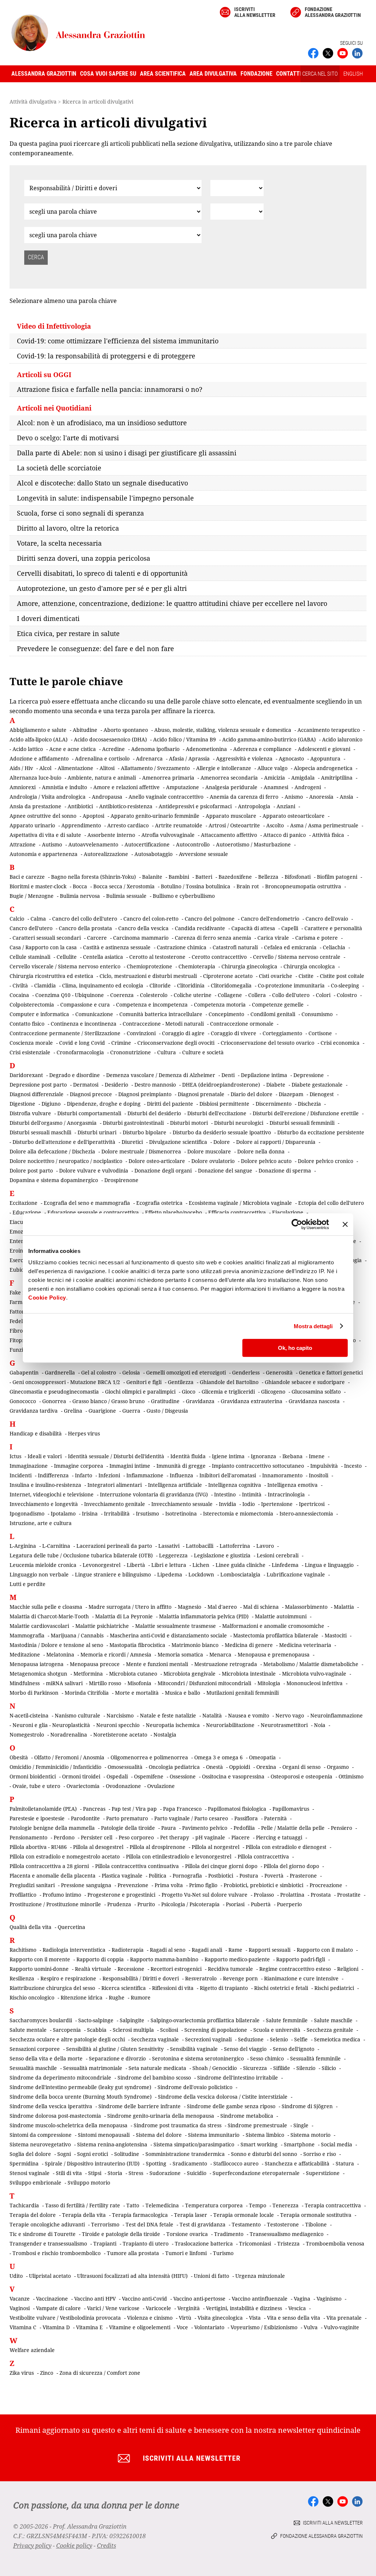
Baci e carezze (27, 877)
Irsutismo (147, 1513)
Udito (16, 2276)
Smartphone (299, 2144)
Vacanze (20, 2299)
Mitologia (269, 1683)
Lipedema (170, 1574)
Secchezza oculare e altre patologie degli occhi (67, 2039)
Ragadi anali (207, 1950)
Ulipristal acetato (50, 2276)
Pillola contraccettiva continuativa (137, 1866)
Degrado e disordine (75, 1075)
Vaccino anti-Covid (144, 2299)
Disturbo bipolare (144, 1132)
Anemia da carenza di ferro (244, 797)
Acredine (113, 749)
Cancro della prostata (85, 928)
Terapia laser (191, 2215)
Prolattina (292, 1895)
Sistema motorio (310, 2135)
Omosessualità (125, 1767)
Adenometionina (206, 749)
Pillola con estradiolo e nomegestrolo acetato (65, 1856)
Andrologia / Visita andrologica (48, 797)
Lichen (201, 1565)
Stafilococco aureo (236, 2163)
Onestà (214, 1767)
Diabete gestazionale (317, 1085)
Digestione (22, 1104)
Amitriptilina (337, 778)
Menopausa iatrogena (37, 1664)
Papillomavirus (291, 1809)
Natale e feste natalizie (168, 1715)
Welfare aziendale (32, 2350)
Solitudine (127, 2154)
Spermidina (24, 2163)
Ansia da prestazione (35, 806)
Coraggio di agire (183, 1033)
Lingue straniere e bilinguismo (113, 1574)
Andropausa (107, 797)
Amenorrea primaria (168, 778)
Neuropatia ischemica (173, 1725)
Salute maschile (333, 2020)
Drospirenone (121, 1180)
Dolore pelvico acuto (266, 1161)
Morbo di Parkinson (34, 1693)
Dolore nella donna (261, 1151)
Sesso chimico (267, 2058)
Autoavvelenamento (93, 844)
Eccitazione (23, 1203)
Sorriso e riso (320, 2154)
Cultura (167, 1052)
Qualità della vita (30, 1927)
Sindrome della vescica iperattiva (51, 2106)
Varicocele (158, 2308)
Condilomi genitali (273, 1014)
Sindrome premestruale (257, 2125)
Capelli (290, 928)
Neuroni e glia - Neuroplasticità (51, 1725)
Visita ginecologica (220, 2318)
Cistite (306, 976)
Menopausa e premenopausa (274, 1654)
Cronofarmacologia (80, 1052)
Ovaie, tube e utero (36, 1786)
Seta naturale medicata (157, 2068)
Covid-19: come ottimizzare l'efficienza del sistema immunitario (118, 341)
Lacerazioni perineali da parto (114, 1546)
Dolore (222, 1142)
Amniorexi (23, 787)
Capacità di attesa (253, 928)
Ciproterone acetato (228, 976)
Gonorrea (54, 1401)
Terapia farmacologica (140, 2215)
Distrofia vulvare (30, 1113)
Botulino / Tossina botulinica (196, 886)
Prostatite (349, 1895)
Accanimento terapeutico (329, 730)
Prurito (146, 1904)
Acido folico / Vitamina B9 (185, 739)
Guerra (131, 1411)
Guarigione (102, 1411)
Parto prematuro (127, 1818)
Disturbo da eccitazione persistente (321, 1132)
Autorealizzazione (106, 854)
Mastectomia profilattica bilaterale (276, 1635)
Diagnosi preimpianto (145, 1094)
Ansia (346, 797)
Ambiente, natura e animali (102, 778)
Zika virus (22, 2373)
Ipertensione (277, 1504)
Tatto (133, 2205)
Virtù (185, 2318)
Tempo (258, 2205)
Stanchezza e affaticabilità (297, 2163)
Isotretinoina (181, 1513)
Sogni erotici (93, 2154)
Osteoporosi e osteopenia (301, 1776)
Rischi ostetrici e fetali (281, 1988)
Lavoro (265, 1546)
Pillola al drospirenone (158, 1847)
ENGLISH (353, 74)
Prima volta (169, 1885)
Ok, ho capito (295, 1348)
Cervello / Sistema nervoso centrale (297, 957)
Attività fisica (328, 835)
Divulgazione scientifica (178, 1142)
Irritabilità (117, 1513)
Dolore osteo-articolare (157, 1161)
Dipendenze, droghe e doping (104, 1104)
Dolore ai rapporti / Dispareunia (276, 1142)
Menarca (220, 1654)
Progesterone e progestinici (121, 1895)
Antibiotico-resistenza (126, 806)
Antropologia (254, 806)
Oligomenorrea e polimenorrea (149, 1757)
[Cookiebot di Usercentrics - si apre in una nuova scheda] (297, 1224)
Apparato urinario (32, 825)
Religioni (348, 1969)
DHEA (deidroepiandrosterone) (221, 1085)
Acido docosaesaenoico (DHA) (110, 739)
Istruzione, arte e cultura (41, 1523)
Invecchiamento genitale (115, 1504)
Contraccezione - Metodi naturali (163, 1024)
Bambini (179, 877)
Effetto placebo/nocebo (173, 1212)
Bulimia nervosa (80, 896)
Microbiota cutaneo (133, 1674)
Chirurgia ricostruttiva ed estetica (51, 976)
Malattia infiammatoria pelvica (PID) (204, 1616)
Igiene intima (228, 1456)
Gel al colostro (99, 1372)
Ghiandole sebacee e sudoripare (305, 1382)
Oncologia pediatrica (174, 1767)
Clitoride (160, 985)
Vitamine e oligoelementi (140, 2327)
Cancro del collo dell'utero (85, 919)
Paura (169, 1828)
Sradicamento (190, 2163)
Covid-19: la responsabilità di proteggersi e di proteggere (106, 356)
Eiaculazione (288, 1212)
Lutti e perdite (28, 1584)
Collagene (230, 995)
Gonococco (23, 1401)
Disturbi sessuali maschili (40, 1132)
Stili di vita (69, 2173)
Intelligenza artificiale (175, 1485)
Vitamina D (56, 2327)
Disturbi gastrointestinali (133, 1123)
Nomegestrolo (27, 1735)
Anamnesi (276, 787)
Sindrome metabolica (247, 2116)
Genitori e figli (144, 1382)
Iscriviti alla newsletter (255, 12)
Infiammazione (145, 1475)
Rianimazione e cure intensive (301, 1978)
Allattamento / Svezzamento (155, 768)
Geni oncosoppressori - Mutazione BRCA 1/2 (66, 1382)
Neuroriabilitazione (230, 1725)
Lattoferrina (235, 1546)
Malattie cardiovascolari (39, 1626)
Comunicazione (94, 1014)
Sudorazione (165, 2173)
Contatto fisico (27, 1024)
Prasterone (303, 1876)
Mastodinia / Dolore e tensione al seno (56, 1645)
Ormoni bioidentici (33, 1776)
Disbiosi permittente (224, 1104)
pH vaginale (210, 1837)
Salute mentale (28, 2030)
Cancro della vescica (143, 928)
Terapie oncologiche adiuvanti (47, 2224)
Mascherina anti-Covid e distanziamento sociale (168, 1635)
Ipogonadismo (27, 1513)
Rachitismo (23, 1950)
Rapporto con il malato (325, 1950)
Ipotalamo (63, 1513)
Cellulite (67, 957)
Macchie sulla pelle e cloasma (46, 1607)
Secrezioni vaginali (208, 2039)
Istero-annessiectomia (306, 1513)
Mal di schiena (261, 1607)
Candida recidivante (200, 928)
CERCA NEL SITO (320, 74)
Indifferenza (53, 1475)
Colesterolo (154, 995)
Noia (320, 1725)
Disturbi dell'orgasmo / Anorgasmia (53, 1123)
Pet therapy (175, 1837)
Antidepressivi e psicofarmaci (195, 806)
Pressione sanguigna (86, 1885)
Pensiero (341, 1828)
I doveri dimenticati (48, 618)
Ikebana (292, 1456)
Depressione (309, 1075)
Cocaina (19, 995)
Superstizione (323, 2173)
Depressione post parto (38, 1085)
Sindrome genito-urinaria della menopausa (161, 2116)
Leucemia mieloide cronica (43, 1565)
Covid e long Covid (82, 1043)
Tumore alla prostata (133, 2253)
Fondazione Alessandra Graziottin (333, 12)
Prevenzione (133, 1885)
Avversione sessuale (203, 854)
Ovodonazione (123, 1786)
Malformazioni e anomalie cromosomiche (273, 1626)
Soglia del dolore (30, 2154)
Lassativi (169, 1546)
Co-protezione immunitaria (291, 985)
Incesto (353, 1466)
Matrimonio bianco (195, 1645)
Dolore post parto (31, 1170)
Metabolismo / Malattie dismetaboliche (311, 1664)
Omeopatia (262, 1757)
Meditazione (25, 1654)
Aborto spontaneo (126, 730)
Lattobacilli (200, 1546)
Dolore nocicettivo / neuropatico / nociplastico (66, 1161)
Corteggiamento (282, 1033)
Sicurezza (255, 2068)
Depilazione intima (264, 1075)
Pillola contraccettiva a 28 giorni (49, 1866)
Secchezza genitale (330, 2030)
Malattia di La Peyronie (124, 1616)
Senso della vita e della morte (46, 2058)
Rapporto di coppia (100, 1959)
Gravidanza (200, 1401)
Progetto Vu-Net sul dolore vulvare (205, 1895)
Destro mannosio (155, 1085)
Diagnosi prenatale (201, 1094)
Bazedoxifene (235, 877)
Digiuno (51, 1104)
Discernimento (274, 1104)
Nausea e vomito (249, 1715)
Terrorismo (105, 2224)
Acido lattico (28, 749)
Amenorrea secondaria (229, 778)
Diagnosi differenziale (37, 1094)
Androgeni (308, 787)
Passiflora (246, 1818)
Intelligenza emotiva (292, 1485)
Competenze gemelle (278, 1005)
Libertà (136, 1565)
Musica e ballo (182, 1693)
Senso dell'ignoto (294, 2049)
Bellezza (268, 877)
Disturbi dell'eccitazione (217, 1113)
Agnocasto (291, 758)
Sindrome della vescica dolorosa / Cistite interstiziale (223, 2097)
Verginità (189, 2308)
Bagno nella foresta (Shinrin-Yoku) (93, 877)
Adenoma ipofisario (155, 749)
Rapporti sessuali (270, 1950)
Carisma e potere (317, 938)
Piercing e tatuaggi (279, 1837)
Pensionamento (28, 1837)
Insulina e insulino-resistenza (45, 1485)
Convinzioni (141, 1033)
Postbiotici (221, 1876)
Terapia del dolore (33, 2215)
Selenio (279, 2039)
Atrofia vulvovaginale (168, 835)
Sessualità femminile (315, 2058)
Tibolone (316, 2224)
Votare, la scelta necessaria (59, 543)
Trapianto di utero (146, 2243)
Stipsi (95, 2173)
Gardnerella (60, 1372)
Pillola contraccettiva (263, 1856)
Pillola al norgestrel (216, 1847)
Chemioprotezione (149, 966)
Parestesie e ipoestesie (37, 1818)
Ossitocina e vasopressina (233, 1776)
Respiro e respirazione (68, 1978)
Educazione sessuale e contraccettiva (93, 1212)
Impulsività (324, 1466)
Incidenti (21, 1475)
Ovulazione (161, 1786)
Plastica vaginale (122, 1876)
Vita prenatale (344, 2318)
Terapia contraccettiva (333, 2205)
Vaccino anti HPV (95, 2299)
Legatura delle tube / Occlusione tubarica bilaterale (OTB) (81, 1555)
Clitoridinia (191, 985)
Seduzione (251, 2039)
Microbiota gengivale (189, 1674)
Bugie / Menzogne (32, 896)
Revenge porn (240, 1978)
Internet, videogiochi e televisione (52, 1494)
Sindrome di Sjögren (307, 2106)
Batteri (204, 877)
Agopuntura (325, 758)
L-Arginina (23, 1546)
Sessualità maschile (33, 2068)
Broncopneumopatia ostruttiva (303, 886)
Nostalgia (165, 1735)
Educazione (27, 1212)
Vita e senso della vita (294, 2318)
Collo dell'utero (291, 995)
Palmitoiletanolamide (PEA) (43, 1809)
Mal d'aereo (222, 1607)
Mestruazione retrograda (226, 1664)
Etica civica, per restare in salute (68, 633)
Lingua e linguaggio (329, 1565)
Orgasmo (338, 1767)
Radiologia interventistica (74, 1950)
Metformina (88, 1674)
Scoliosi (169, 2030)
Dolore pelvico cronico (326, 1161)
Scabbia (97, 2030)
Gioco (189, 1392)
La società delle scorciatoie (59, 468)
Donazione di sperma (285, 1170)
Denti (228, 1075)
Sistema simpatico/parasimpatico (194, 2144)
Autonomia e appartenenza (44, 854)
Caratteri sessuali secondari (47, 938)
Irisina (90, 1513)
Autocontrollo (193, 844)
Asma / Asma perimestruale (324, 825)
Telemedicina (162, 2205)
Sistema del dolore (159, 2135)
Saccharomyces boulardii (41, 2020)
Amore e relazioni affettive (126, 787)
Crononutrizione (131, 1052)
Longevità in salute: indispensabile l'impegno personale (105, 498)
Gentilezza (181, 1382)
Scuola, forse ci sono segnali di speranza (80, 513)
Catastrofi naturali (235, 947)
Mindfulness (25, 1683)
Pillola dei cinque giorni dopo (221, 1866)
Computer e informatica (39, 1014)
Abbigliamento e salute (38, 730)
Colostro (347, 995)
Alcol (45, 768)
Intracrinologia (286, 1494)
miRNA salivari (64, 1683)
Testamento (246, 2224)
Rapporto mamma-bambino (164, 1959)
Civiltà (20, 985)
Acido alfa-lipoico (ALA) (39, 739)
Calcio (17, 919)
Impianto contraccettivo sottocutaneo (258, 1466)
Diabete (276, 1085)
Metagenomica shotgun (38, 1674)
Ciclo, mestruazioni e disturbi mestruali (148, 976)
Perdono (64, 1837)
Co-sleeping (345, 985)
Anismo (294, 797)
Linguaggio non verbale (39, 1574)
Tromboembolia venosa (335, 2243)
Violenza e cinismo (150, 2318)
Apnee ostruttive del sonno (43, 816)
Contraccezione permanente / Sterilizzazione (65, 1033)
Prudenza (119, 1904)
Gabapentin (24, 1372)
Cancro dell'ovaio (327, 919)
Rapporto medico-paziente (237, 1959)
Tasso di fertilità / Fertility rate (83, 2205)
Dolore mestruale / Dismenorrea (141, 1151)
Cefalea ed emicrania (290, 947)
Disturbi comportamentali (89, 1113)
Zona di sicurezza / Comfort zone (100, 2373)
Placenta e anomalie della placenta (53, 1876)
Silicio (329, 2068)
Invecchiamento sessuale (182, 1504)
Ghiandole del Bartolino (229, 1382)
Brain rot (248, 886)
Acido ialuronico (342, 739)
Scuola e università (277, 2030)
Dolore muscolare (209, 1151)
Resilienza (22, 1978)
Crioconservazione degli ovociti (176, 1043)
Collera (257, 995)
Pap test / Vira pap (134, 1809)
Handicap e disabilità (36, 1433)
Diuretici (132, 1142)
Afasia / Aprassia (189, 758)
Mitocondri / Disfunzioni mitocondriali (204, 1683)
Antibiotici (80, 806)
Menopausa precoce (95, 1664)
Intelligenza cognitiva (235, 1485)
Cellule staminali (30, 957)
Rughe (117, 1997)
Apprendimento (81, 825)
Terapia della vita (84, 2215)
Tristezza (288, 2243)
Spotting (156, 2163)
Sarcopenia (67, 2030)
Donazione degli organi (163, 1170)
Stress (136, 2173)
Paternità (275, 1818)
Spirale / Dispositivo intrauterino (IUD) (92, 2163)
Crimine (121, 1043)
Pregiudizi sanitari (32, 1885)
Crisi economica (340, 1043)
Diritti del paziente (170, 1104)
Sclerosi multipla (133, 2030)
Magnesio (189, 1607)
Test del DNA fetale (149, 2224)
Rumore (141, 1997)
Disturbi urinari (97, 1132)
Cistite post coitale (342, 976)
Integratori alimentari (115, 1485)
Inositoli (319, 1475)
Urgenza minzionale (260, 2276)
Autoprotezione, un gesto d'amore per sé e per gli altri (102, 588)
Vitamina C (23, 2327)
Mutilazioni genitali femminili (243, 1693)
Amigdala (303, 778)
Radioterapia (128, 1950)
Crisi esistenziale (30, 1052)
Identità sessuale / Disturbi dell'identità (116, 1456)
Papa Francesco (182, 1809)
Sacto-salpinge (96, 2020)
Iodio (249, 1504)
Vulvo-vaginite (341, 2327)
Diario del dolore (252, 1094)
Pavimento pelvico (205, 1828)
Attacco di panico (285, 835)
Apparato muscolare (231, 816)
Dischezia (309, 1104)
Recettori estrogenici (176, 1969)
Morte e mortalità (137, 1693)
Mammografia (27, 1635)
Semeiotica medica (337, 2039)
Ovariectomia (83, 1786)
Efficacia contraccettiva (237, 1212)
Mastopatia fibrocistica (137, 1645)
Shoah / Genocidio (215, 2068)
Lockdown (201, 1574)
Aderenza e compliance (262, 749)
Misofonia (139, 1683)
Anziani (286, 806)
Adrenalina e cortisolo (102, 758)
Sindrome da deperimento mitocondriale (60, 2078)
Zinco (47, 2373)
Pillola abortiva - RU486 (38, 1847)
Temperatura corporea (214, 2205)
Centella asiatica (103, 957)
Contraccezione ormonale (242, 1024)
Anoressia (321, 797)
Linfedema (285, 1565)
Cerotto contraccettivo (219, 957)
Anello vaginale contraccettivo (166, 797)
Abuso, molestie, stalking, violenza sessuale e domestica (223, 730)
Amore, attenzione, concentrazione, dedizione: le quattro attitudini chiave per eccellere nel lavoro (172, 603)
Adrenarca (149, 758)
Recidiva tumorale (230, 1969)
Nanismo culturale (77, 1715)
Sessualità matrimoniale (93, 2068)
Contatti (289, 74)
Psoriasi (235, 1904)
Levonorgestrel (102, 1565)
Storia (115, 2173)
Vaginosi (20, 2308)
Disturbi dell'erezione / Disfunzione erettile (306, 1113)
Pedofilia (244, 1828)
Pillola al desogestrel (98, 1847)
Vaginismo (329, 2299)
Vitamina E (89, 2327)
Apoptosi (93, 816)
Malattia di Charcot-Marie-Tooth (49, 1616)
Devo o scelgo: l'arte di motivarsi (68, 438)
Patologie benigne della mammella (52, 1828)
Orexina (266, 1767)
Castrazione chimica (182, 947)
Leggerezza (173, 1555)
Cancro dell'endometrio (270, 919)
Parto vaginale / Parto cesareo (191, 1818)
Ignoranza (263, 1456)
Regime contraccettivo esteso (295, 1969)
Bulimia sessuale (126, 896)
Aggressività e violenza (244, 758)
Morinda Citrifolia (87, 1693)
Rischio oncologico (32, 1997)
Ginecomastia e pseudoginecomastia (54, 1392)
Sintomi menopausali (104, 2135)
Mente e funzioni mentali (157, 1664)
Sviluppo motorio (89, 2183)
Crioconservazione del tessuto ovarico (267, 1043)
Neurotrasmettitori (284, 1725)
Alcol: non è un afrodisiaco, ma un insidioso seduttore (102, 423)
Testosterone (283, 2224)
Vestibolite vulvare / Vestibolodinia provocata (65, 2318)
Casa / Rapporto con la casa (43, 947)
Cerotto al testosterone (157, 957)
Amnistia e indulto (64, 787)
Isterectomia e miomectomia (238, 1513)
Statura (345, 2163)
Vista (255, 2318)
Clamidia (45, 985)
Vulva (311, 2327)
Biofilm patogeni (337, 877)
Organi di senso (301, 1767)
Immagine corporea (79, 1466)
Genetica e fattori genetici (331, 1372)
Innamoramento (282, 1475)
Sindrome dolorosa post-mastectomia (55, 2116)
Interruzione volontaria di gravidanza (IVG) (154, 1494)
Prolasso (264, 1895)
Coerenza (122, 995)
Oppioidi (240, 1767)
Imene (317, 1456)
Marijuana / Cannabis (77, 1635)
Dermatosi (86, 1085)
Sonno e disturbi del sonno (264, 2154)
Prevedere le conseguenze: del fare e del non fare (95, 648)
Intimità (252, 1494)
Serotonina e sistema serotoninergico (198, 2058)
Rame (235, 1950)
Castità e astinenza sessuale (117, 947)
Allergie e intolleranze (224, 768)
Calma (38, 919)
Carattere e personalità (333, 928)
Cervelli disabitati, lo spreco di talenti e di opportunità (102, 573)
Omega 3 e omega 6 (218, 1757)
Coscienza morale (31, 1043)
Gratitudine (165, 1401)
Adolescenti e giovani (324, 749)
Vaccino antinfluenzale (260, 2299)
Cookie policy (74, 2546)
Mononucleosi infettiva (314, 1683)
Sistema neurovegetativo (40, 2144)
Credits (106, 2546)
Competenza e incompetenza (152, 1005)
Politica (158, 1876)
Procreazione (326, 1885)
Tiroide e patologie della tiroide (121, 2234)
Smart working (259, 2144)
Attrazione (23, 844)
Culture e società (203, 1052)
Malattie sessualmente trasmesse (176, 1626)
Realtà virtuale (93, 1969)
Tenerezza (285, 2205)
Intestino (225, 1494)
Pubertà (261, 1904)
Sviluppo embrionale (35, 2183)
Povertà (274, 1876)
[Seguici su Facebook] (313, 53)
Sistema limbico (265, 2135)
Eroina (18, 1251)
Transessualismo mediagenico (287, 2234)
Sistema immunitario (214, 2135)
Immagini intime (130, 1466)
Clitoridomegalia (231, 985)
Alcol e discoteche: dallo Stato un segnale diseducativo (102, 483)
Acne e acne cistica (73, 749)
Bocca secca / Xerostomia (124, 886)
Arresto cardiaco (128, 825)
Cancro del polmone (210, 919)
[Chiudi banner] (345, 1224)
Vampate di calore (58, 2308)
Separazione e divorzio (117, 2058)
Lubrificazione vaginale (296, 1574)
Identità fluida (188, 1456)
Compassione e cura (85, 1005)
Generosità (279, 1372)
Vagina (302, 2299)
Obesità (19, 1757)
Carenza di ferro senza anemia (213, 938)
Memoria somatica (180, 1654)
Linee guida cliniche (241, 1565)
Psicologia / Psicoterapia (190, 1904)
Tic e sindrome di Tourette (43, 2234)
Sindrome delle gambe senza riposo (231, 2106)
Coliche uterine (193, 995)
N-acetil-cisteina (29, 1715)
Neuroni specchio (118, 1725)
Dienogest (322, 1094)
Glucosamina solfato (316, 1392)
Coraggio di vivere (234, 1033)
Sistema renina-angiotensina (112, 2144)
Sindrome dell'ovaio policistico (195, 2087)
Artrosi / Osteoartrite (234, 825)
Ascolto (275, 825)
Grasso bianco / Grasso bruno (109, 1401)
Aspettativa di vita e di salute (45, 835)
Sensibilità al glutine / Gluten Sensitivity (115, 2049)
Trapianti (105, 2243)
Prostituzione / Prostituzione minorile (55, 1904)
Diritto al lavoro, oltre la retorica (68, 528)
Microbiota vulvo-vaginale (314, 1674)
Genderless (246, 1372)
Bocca (80, 886)
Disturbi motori (189, 1123)
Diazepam (291, 1094)
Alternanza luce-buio (35, 778)
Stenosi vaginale (30, 2173)
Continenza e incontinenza (84, 1024)
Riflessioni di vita (173, 1988)
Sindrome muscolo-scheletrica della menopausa (68, 2125)
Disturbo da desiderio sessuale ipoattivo (222, 1132)
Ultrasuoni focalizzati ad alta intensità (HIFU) (132, 2276)
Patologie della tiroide (128, 1828)
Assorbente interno (111, 835)
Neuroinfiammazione (337, 1715)
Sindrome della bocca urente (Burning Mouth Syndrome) (81, 2097)
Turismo (223, 2253)
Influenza (181, 1475)
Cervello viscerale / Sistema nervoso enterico (65, 966)
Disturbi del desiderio (154, 1113)
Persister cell (97, 1837)
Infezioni (109, 1475)
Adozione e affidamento (39, 758)
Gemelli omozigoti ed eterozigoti (186, 1372)
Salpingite (132, 2020)
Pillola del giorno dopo (291, 1866)
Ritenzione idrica (82, 1997)
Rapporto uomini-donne (39, 1969)
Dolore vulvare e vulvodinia (94, 1170)
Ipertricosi (312, 1504)
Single (301, 2125)
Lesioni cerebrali (278, 1555)
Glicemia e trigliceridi (228, 1392)
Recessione (131, 1969)
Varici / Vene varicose (113, 2308)
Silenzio (306, 2068)
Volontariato (209, 2327)
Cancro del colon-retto (151, 919)
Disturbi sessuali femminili (302, 1123)
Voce (182, 2327)
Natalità (212, 1715)
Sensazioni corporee (35, 2049)
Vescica (297, 2308)
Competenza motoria (220, 1005)
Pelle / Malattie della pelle (293, 1828)
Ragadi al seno (168, 1950)
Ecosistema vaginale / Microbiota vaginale (240, 1203)
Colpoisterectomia (32, 1005)
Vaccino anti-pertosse (199, 2299)
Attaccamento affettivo (229, 835)
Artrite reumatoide (179, 825)
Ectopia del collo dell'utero (331, 1203)
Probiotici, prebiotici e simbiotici (263, 1885)
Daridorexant (26, 1075)
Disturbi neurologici (239, 1123)
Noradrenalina (69, 1735)
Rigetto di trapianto (224, 1988)
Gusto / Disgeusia (167, 1411)
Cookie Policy (47, 1298)
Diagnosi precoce (91, 1094)
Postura (249, 1876)
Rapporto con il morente (40, 1959)
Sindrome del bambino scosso (154, 2078)
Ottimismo (351, 1776)
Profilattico (23, 1895)
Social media (337, 2144)
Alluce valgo (272, 768)
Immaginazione (29, 1466)
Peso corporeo (136, 1837)
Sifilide (282, 2068)
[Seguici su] (343, 53)
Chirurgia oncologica (309, 966)
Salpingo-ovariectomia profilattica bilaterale (205, 2020)
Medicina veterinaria (305, 1645)
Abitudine (85, 730)
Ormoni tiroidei (81, 1776)
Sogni (64, 2154)
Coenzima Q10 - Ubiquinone (70, 995)
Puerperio (289, 1904)
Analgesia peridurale (231, 787)
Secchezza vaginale (155, 2039)
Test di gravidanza (203, 2224)
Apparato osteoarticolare (294, 816)
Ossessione (183, 1776)
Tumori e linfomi (186, 2253)
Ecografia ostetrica (159, 1203)
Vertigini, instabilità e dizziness (244, 2308)
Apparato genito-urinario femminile (155, 816)
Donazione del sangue (225, 1170)
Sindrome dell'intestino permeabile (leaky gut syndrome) (80, 2087)
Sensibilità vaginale (194, 2049)
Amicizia (274, 778)
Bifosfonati (298, 877)
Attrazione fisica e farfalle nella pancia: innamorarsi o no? (110, 389)
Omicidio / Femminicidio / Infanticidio (55, 1767)
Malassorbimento (306, 1607)
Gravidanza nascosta (314, 1401)
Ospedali (117, 1776)
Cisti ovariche (276, 976)
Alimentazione (75, 768)
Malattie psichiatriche (102, 1626)
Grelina (73, 1411)
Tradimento (229, 2234)
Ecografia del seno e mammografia (87, 1203)
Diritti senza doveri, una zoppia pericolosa (84, 558)
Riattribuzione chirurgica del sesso (52, 1988)
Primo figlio (203, 1885)
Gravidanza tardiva (34, 1411)
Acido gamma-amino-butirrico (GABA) (269, 739)
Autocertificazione (147, 844)
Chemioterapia (197, 966)
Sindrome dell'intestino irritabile (238, 2078)
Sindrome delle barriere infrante (140, 2106)
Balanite (152, 877)
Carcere (97, 938)
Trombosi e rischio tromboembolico (57, 2253)
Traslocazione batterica (204, 2243)
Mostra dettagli (313, 1326)
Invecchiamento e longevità (44, 1504)
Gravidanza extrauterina (252, 1401)
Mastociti (336, 1635)
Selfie (301, 2039)
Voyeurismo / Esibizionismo (264, 2327)
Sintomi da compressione (41, 2135)
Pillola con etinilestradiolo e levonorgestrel (179, 1856)
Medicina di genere (249, 1645)
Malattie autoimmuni (281, 1616)
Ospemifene (149, 1776)
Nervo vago (290, 1715)
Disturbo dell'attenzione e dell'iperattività (64, 1142)
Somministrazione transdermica (185, 2154)
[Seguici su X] (328, 53)
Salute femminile (287, 2020)
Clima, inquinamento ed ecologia (103, 985)
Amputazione (182, 787)
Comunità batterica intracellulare (161, 1014)
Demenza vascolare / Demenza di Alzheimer (161, 1075)
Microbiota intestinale (249, 1674)
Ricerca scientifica (124, 1988)
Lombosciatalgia (240, 1574)
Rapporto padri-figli (301, 1959)
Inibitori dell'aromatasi (228, 1475)
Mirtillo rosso (105, 1683)
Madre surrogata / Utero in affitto (130, 1607)
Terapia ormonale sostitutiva (316, 2215)
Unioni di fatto (211, 2276)
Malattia (344, 1607)
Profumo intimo (62, 1895)
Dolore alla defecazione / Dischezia (52, 1151)
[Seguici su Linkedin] (357, 53)
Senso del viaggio (245, 2049)
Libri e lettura (169, 1565)
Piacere (241, 1837)
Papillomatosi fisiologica (237, 1809)
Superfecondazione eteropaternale (256, 2173)
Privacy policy (32, 2546)
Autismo (52, 844)
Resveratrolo (201, 1978)
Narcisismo (120, 1715)
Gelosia (131, 1372)
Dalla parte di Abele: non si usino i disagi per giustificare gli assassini (127, 453)
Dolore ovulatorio (213, 1161)
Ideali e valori (45, 1456)
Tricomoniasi (255, 2243)
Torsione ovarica (187, 2234)
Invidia (227, 1504)
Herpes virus (84, 1433)
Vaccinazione (52, 2299)
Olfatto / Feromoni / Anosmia (69, 1757)
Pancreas (94, 1809)
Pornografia (187, 1876)
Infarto (84, 1475)
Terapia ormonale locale (244, 2215)
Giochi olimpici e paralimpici (140, 1392)
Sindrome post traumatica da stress (178, 2125)
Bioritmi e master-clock (38, 886)
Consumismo (317, 1014)
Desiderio (116, 1085)
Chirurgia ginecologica (249, 966)
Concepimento (226, 1014)
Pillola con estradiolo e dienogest (286, 1847)
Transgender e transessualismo (48, 2243)
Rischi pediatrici (334, 1988)
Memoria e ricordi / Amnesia (116, 1654)
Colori (323, 995)
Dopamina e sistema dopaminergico (54, 1180)
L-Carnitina (56, 1546)
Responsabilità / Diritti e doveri (141, 1978)
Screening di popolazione (216, 2030)
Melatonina (60, 1654)
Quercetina (71, 1927)
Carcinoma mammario (141, 938)
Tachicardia (24, 2205)
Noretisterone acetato (120, 1735)
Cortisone (320, 1033)
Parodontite (85, 1818)
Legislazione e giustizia (222, 1555)
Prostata (321, 1895)
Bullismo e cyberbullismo (184, 896)
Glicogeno (273, 1392)
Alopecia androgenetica (323, 768)
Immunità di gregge (181, 1466)
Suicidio (197, 2173)
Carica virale (273, 938)
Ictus (15, 1456)
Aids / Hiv (21, 768)
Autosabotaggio (153, 854)
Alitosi (107, 768)
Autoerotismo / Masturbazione (253, 844)
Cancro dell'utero (31, 928)
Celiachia (334, 947)
